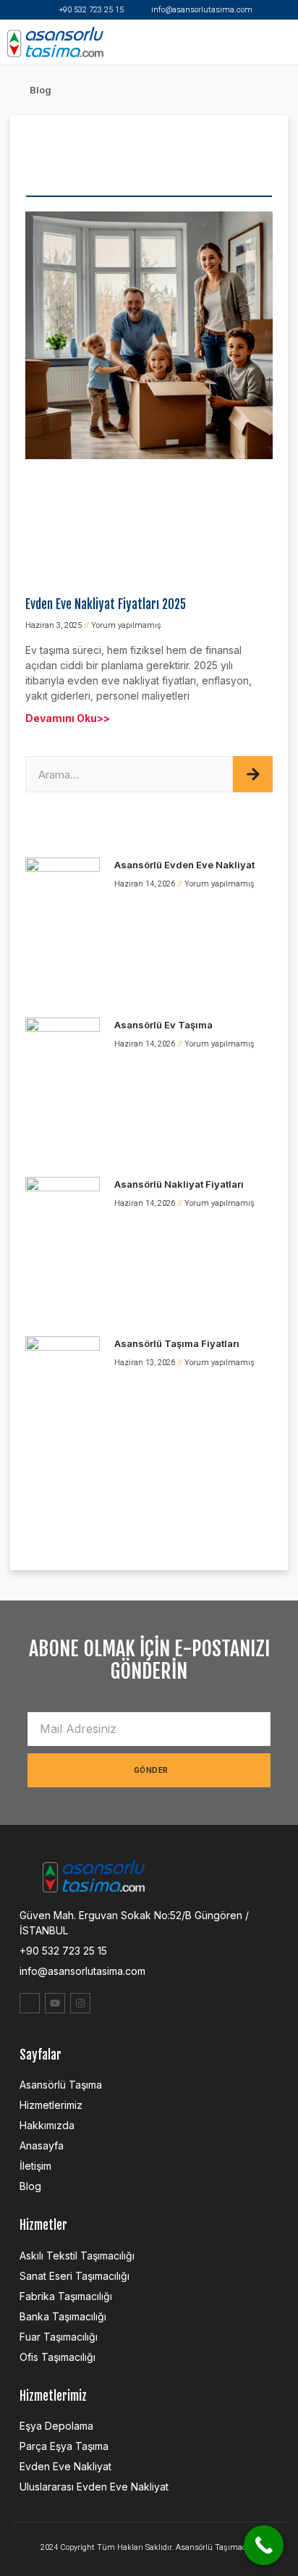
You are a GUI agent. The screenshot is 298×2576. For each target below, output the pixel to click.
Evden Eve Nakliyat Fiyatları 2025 (106, 604)
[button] (286, 42)
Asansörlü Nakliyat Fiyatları (179, 1184)
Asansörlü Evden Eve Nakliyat (184, 865)
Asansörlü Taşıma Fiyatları (177, 1343)
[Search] (253, 774)
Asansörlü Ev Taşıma (163, 1025)
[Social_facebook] (30, 2003)
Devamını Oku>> (68, 718)
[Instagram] (80, 2003)
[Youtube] (55, 2003)
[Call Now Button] (264, 2545)
